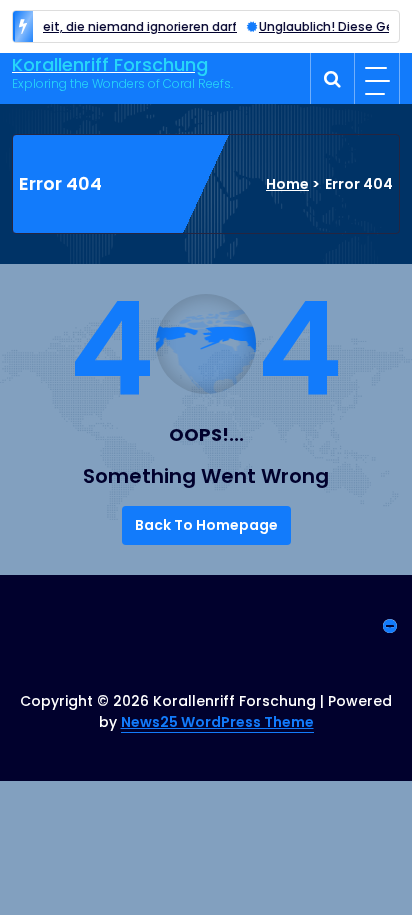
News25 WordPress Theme (217, 722)
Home (287, 184)
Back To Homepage (206, 525)
